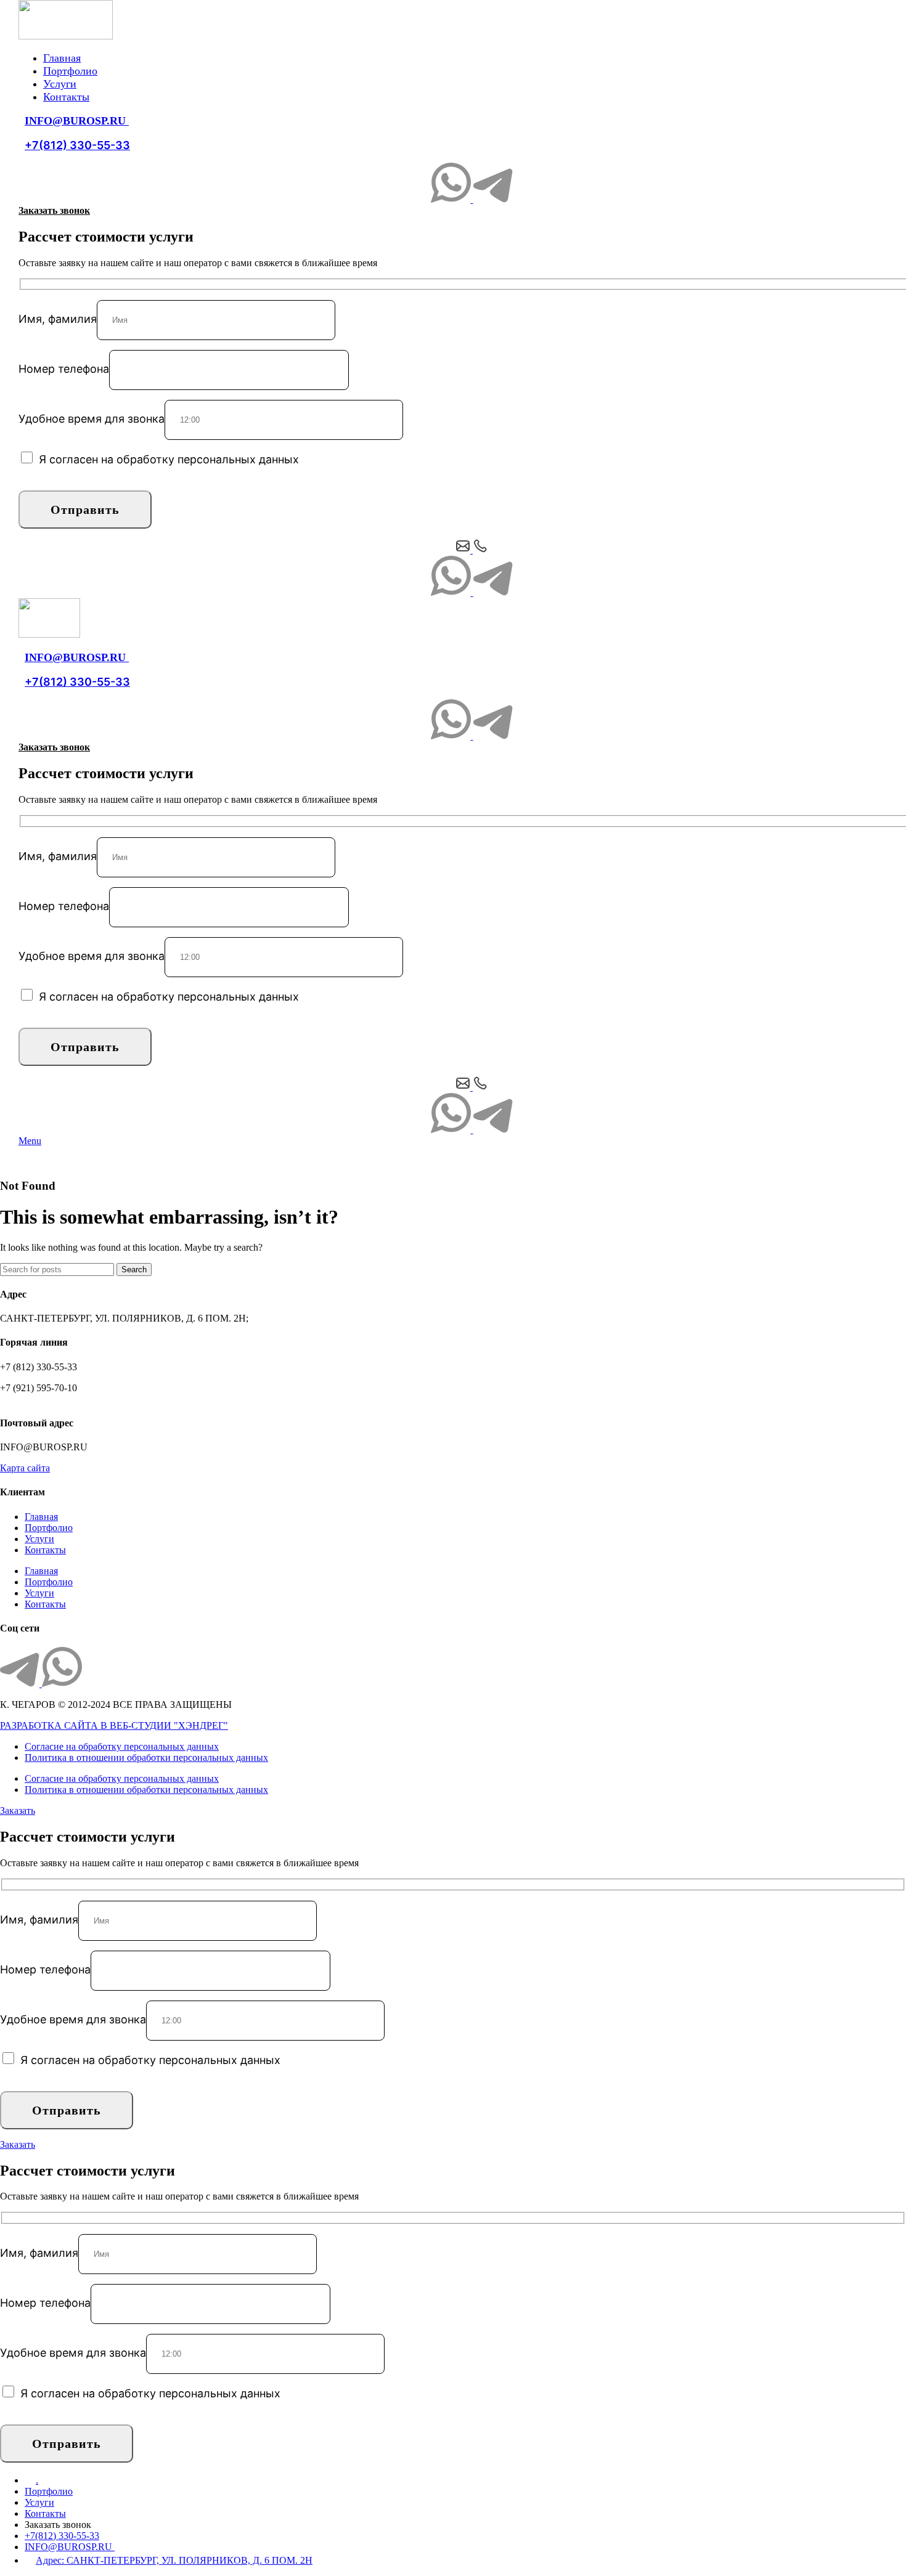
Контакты (45, 1550)
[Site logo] (66, 36)
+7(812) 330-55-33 (77, 145)
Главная (41, 1517)
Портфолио (49, 1528)
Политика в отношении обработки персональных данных (146, 1757)
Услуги (39, 1539)
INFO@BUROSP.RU (77, 121)
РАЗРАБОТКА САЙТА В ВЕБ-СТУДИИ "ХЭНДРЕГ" (114, 1725)
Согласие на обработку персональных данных (122, 1746)
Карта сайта (25, 1468)
